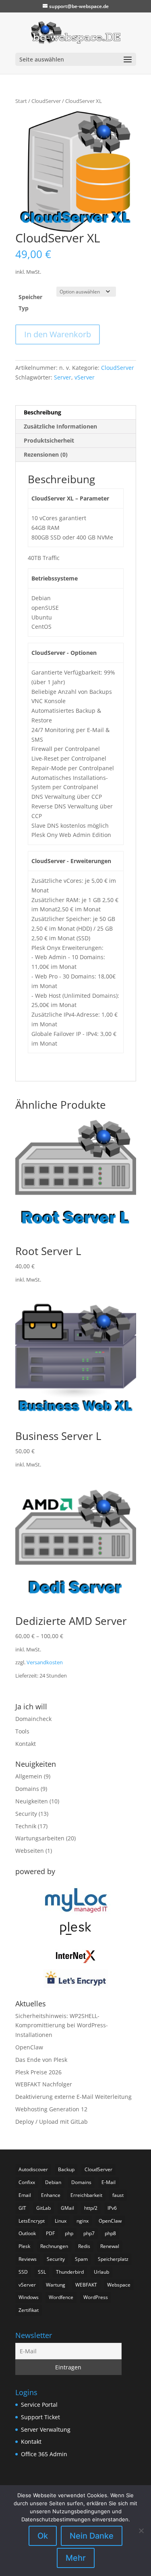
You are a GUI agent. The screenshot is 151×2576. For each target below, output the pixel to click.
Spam (81, 2259)
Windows (29, 2297)
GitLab (43, 2208)
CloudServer (46, 101)
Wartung (56, 2285)
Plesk (24, 2246)
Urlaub (101, 2272)
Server (63, 377)
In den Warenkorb (58, 334)
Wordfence (61, 2297)
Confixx (27, 2182)
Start (21, 101)
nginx (83, 2221)
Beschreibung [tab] (42, 412)
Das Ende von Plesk (41, 2060)
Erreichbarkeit (86, 2195)
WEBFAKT (86, 2285)
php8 (110, 2233)
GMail (67, 2208)
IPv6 (112, 2208)
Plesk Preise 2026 (38, 2072)
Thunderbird (70, 2272)
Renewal (110, 2246)
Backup (66, 2169)
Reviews (28, 2259)
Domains (27, 1789)
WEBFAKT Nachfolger (44, 2084)
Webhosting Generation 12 (51, 2109)
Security (26, 1814)
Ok (43, 2536)
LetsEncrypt (32, 2221)
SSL (42, 2272)
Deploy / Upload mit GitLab (52, 2122)
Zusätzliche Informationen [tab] (60, 426)
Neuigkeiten (32, 1801)
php (69, 2233)
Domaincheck (33, 1719)
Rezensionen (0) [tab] (46, 454)
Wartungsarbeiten (40, 1838)
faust (118, 2195)
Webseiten (30, 1851)
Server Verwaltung (46, 2429)
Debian (53, 2182)
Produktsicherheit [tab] (49, 440)
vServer (85, 377)
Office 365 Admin (44, 2454)
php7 (89, 2233)
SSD (23, 2272)
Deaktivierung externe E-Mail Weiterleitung (73, 2097)
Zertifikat (29, 2310)
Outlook (27, 2233)
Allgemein (29, 1776)
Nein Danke (92, 2536)
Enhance (51, 2195)
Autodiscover (33, 2169)
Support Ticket (40, 2417)
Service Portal (39, 2405)
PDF (50, 2233)
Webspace (119, 2285)
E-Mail (109, 2182)
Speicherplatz (113, 2259)
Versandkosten (45, 1662)
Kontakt (26, 1744)
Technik (26, 1826)
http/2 (91, 2208)
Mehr (76, 2558)
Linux (61, 2221)
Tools (22, 1731)
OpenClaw (29, 2047)
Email (25, 2195)
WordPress (96, 2297)
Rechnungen (54, 2246)
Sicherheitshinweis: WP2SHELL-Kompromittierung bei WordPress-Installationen (62, 2025)
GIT (22, 2208)
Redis (84, 2246)
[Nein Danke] (141, 2531)
